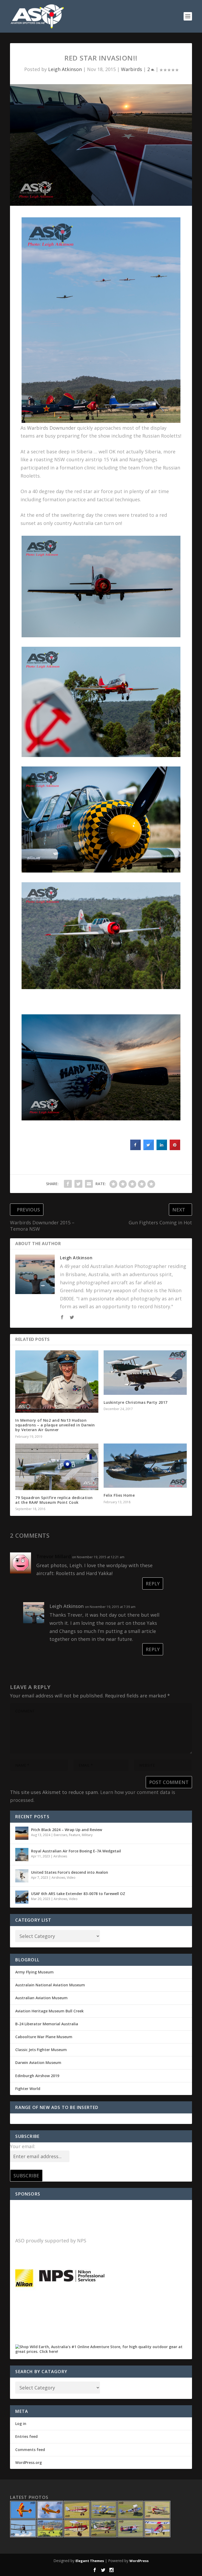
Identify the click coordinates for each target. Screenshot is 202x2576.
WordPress (139, 2561)
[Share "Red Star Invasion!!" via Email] (89, 1184)
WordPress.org (29, 2462)
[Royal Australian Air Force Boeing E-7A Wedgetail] (22, 1855)
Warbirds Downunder (51, 428)
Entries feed (26, 2436)
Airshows (60, 1856)
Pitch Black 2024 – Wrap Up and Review (67, 1830)
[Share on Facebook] (135, 1149)
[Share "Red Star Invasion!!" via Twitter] (78, 1184)
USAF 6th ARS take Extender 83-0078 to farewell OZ (78, 1894)
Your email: (23, 2146)
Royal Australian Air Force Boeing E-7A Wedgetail (76, 1851)
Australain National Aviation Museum (50, 1985)
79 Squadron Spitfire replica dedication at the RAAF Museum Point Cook (54, 1500)
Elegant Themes (90, 2561)
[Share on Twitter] (149, 1149)
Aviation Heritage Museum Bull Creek (49, 2011)
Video (71, 1878)
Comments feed (30, 2450)
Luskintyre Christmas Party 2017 (136, 1402)
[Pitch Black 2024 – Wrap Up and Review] (22, 1833)
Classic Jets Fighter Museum (41, 2050)
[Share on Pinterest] (175, 1149)
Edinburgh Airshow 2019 (37, 2076)
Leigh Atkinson (65, 69)
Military (87, 1835)
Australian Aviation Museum (41, 1998)
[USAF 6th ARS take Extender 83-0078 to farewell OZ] (22, 1897)
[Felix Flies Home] (145, 1466)
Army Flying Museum (34, 1972)
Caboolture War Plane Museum (44, 2037)
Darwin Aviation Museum (38, 2063)
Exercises (60, 1835)
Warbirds (132, 69)
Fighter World (28, 2089)
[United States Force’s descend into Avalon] (22, 1876)
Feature (75, 1835)
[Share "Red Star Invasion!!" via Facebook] (68, 1184)
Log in (21, 2424)
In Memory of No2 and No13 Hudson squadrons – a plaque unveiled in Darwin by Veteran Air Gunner (55, 1425)
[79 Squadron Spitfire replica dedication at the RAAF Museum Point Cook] (57, 1467)
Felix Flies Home (119, 1495)
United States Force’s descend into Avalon (70, 1872)
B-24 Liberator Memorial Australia (47, 2024)
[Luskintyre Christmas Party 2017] (145, 1373)
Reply (153, 1583)
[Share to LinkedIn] (162, 1149)
